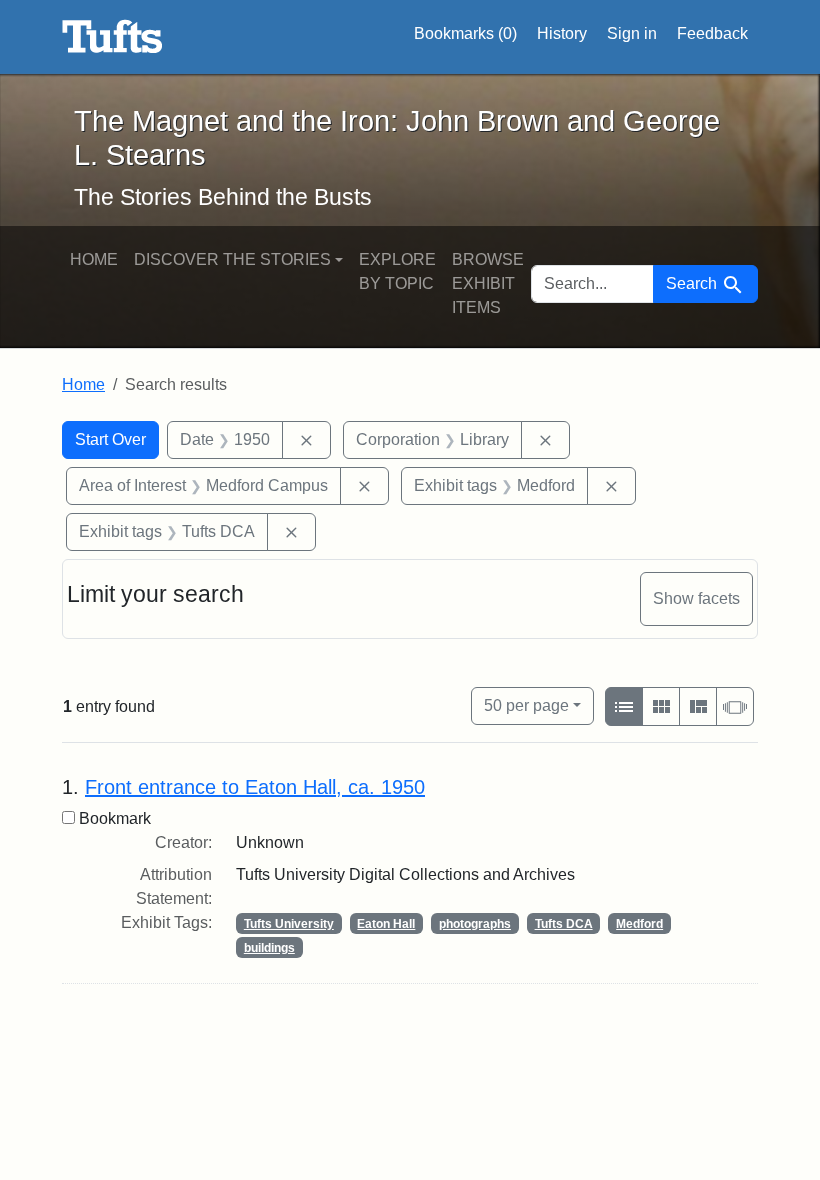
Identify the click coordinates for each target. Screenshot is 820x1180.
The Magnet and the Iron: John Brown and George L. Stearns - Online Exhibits (112, 37)
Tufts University (289, 924)
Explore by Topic (397, 271)
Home (94, 259)
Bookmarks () (465, 33)
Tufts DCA (564, 924)
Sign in (632, 33)
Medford (639, 924)
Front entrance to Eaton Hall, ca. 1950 (255, 787)
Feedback (712, 33)
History (562, 33)
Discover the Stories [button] (232, 259)
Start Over (110, 439)
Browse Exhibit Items (488, 283)
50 (526, 705)
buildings (269, 948)
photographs (475, 924)
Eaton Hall (386, 924)
